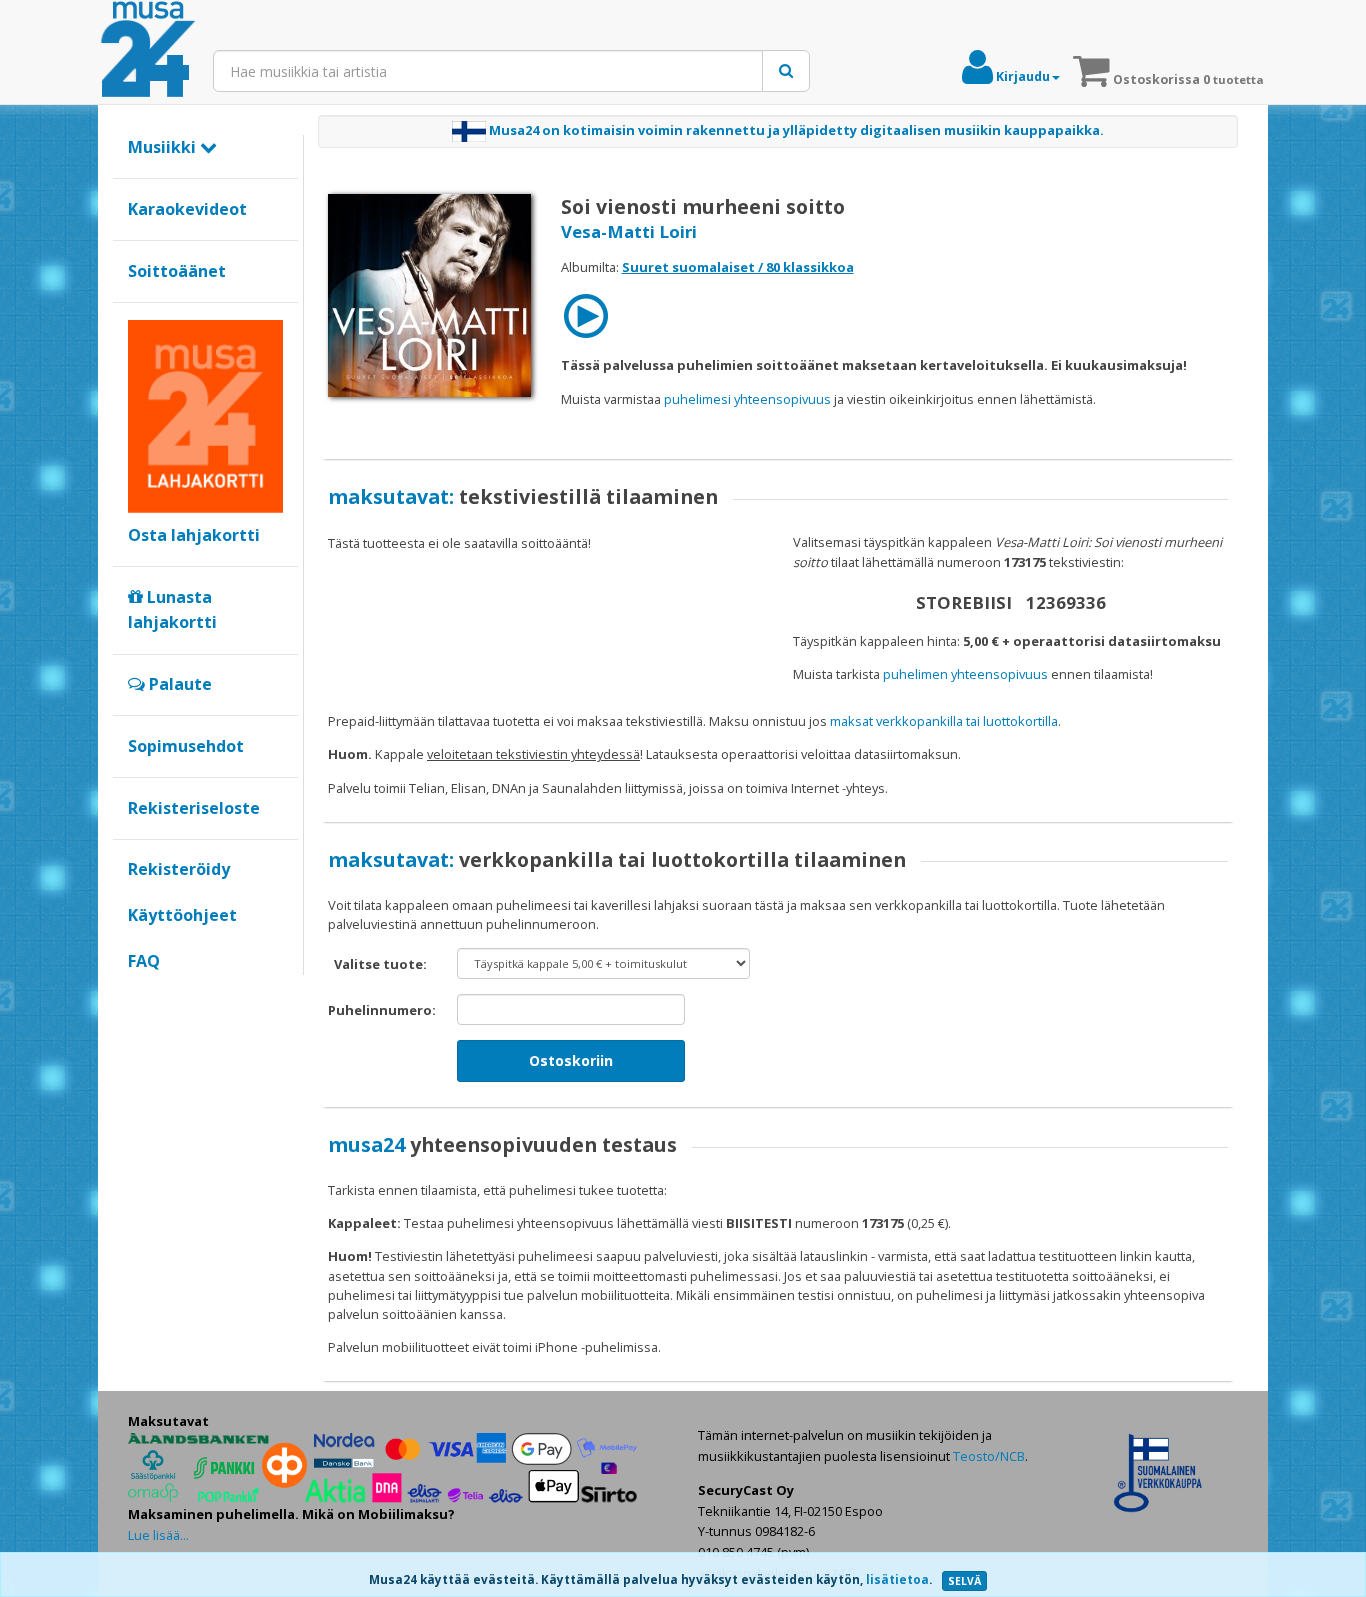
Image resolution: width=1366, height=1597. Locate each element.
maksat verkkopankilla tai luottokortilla (944, 721)
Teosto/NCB (989, 1456)
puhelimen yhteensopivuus (965, 674)
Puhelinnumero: (382, 1010)
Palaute (178, 684)
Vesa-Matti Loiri (629, 231)
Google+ (138, 995)
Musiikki (164, 147)
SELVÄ (964, 1581)
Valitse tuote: (380, 964)
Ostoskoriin (571, 1060)
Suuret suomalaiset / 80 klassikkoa (738, 267)
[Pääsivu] (148, 50)
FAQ (144, 961)
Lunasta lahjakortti (172, 610)
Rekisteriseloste (194, 808)
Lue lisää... (158, 1535)
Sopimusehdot (186, 746)
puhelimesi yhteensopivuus (747, 399)
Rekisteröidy (179, 869)
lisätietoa (897, 1579)
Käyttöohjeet (182, 915)
